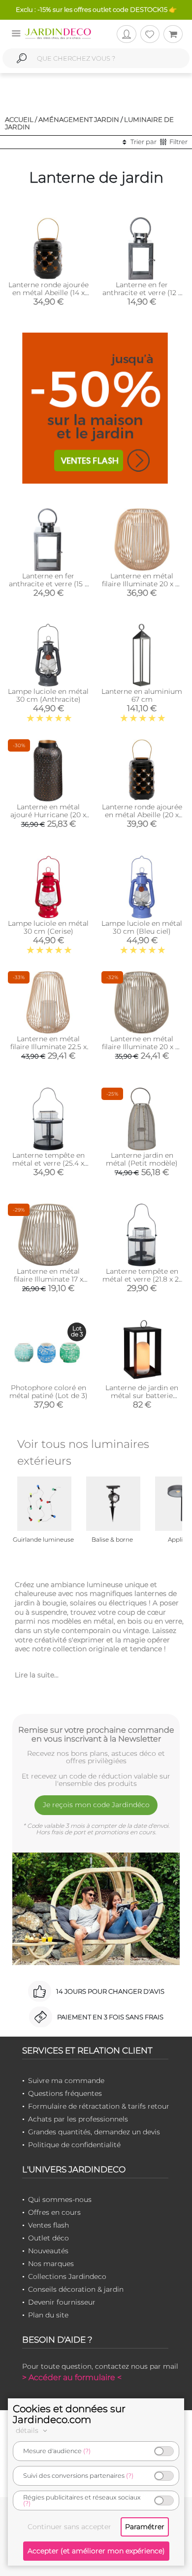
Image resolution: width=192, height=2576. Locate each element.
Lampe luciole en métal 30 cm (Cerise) (48, 927)
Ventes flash (48, 2225)
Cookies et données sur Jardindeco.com (69, 2414)
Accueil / (21, 119)
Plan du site (48, 2315)
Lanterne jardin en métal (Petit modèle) (142, 1159)
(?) (87, 2451)
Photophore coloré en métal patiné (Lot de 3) (48, 1392)
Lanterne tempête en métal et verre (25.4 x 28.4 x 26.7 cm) (48, 1163)
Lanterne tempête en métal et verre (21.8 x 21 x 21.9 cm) (142, 1279)
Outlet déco (48, 2238)
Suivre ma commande (66, 2081)
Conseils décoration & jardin (76, 2289)
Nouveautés (48, 2251)
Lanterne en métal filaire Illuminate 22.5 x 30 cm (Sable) (48, 1047)
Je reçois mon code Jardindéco (96, 1805)
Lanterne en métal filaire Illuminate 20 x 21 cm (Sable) (142, 584)
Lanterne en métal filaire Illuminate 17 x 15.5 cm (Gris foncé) (48, 1279)
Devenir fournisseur (62, 2302)
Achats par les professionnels (78, 2119)
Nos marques (51, 2264)
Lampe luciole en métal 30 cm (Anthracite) (48, 695)
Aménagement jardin (79, 119)
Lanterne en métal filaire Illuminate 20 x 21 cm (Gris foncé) (142, 1047)
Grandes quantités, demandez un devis (94, 2132)
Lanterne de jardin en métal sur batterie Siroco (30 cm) (142, 1396)
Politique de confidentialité (74, 2145)
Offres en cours (54, 2212)
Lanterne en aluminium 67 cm (142, 695)
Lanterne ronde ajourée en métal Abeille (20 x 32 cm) (142, 815)
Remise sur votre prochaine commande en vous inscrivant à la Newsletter (96, 1734)
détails (28, 2430)
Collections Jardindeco (67, 2276)
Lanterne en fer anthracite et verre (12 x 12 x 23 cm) (142, 293)
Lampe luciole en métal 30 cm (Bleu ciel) (142, 927)
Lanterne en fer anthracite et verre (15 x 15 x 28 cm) (48, 584)
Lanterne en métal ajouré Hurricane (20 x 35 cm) (48, 815)
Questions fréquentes (65, 2093)
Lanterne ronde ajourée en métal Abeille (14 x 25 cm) (48, 293)
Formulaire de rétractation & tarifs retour (99, 2106)
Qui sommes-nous (60, 2199)
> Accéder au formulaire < (72, 2377)
